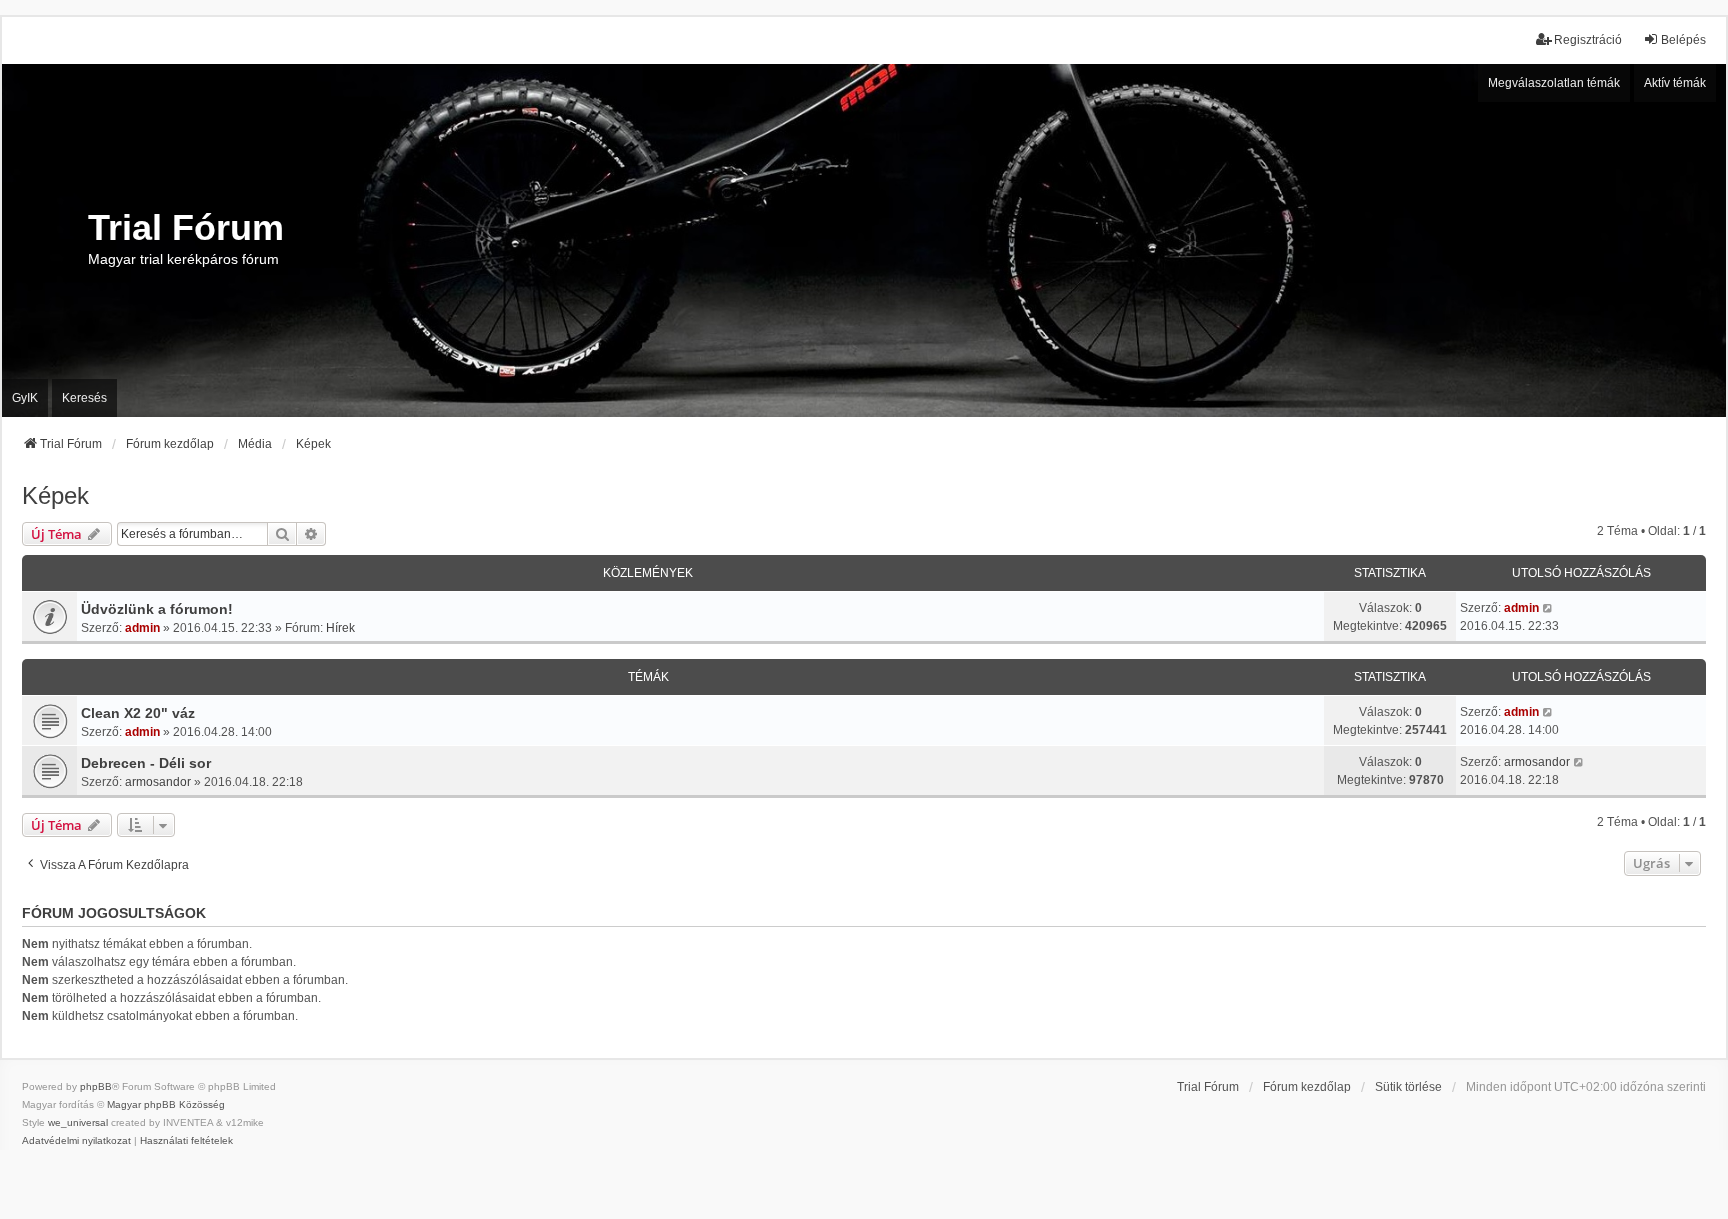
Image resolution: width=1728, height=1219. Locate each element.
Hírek (340, 628)
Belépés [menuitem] (1683, 40)
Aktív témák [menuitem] (1675, 83)
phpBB (96, 1086)
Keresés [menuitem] (84, 398)
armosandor (158, 782)
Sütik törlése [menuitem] (1408, 1087)
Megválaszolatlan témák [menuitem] (1554, 83)
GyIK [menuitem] (25, 398)
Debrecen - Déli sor (146, 763)
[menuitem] (76, 1141)
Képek (55, 495)
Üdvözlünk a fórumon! (157, 609)
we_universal (78, 1122)
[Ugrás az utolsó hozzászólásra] (1548, 608)
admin (142, 628)
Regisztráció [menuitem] (1588, 40)
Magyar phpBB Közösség (166, 1104)
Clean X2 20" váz (138, 713)
